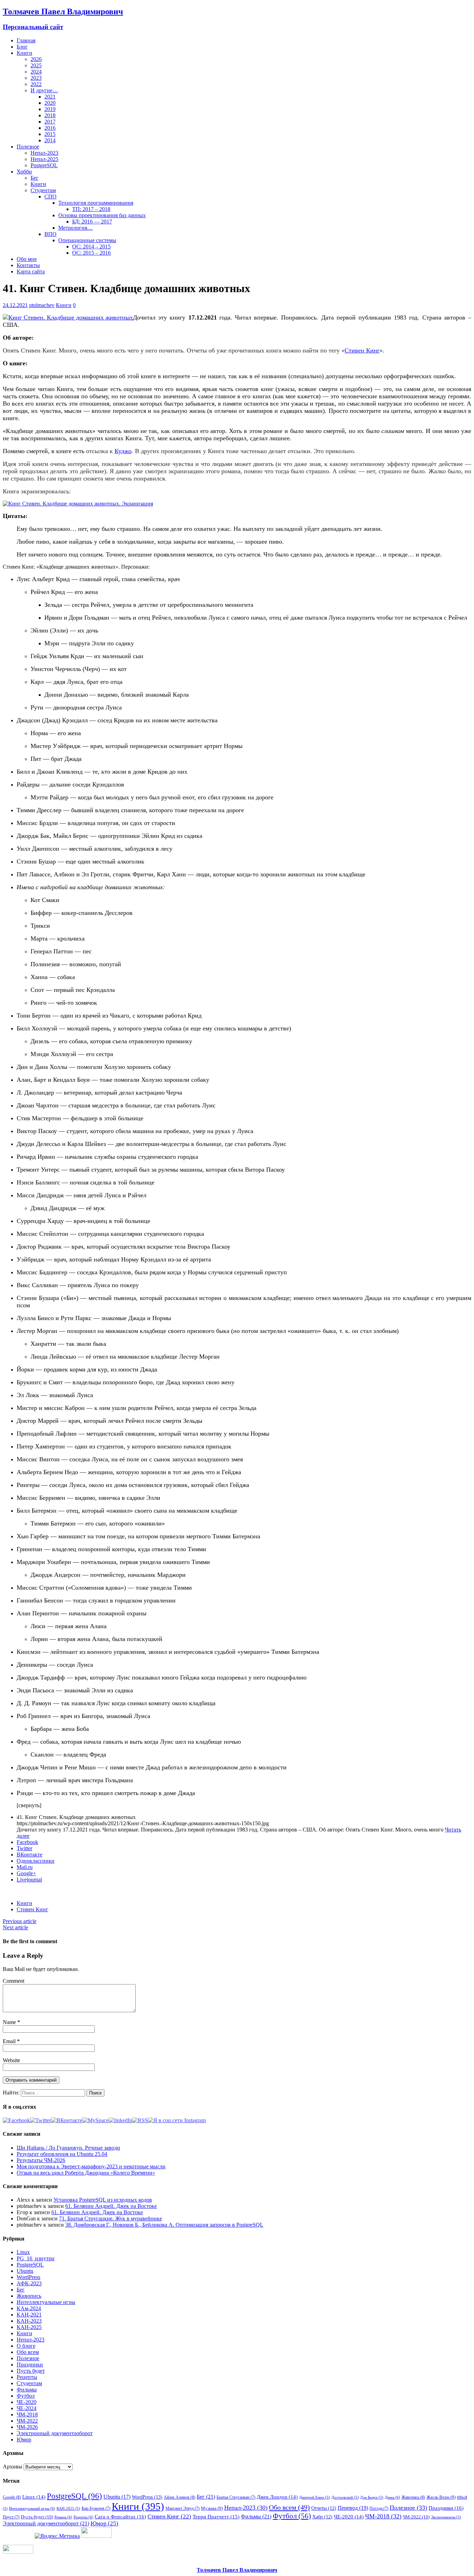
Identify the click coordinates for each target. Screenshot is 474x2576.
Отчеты (324, 2508)
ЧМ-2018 (27, 2415)
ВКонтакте (29, 1855)
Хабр (322, 2517)
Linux (23, 2252)
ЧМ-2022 (27, 2421)
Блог (22, 47)
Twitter (24, 1848)
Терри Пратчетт (216, 2517)
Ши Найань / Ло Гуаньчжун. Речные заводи (68, 2148)
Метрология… (75, 228)
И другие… (44, 90)
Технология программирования (96, 203)
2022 (36, 84)
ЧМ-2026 (27, 2427)
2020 (50, 103)
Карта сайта (31, 271)
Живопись (29, 2296)
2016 (50, 128)
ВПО (50, 234)
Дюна (392, 2497)
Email (10, 2041)
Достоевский (345, 2497)
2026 (36, 59)
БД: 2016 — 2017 (92, 222)
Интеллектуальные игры (46, 2302)
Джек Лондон (277, 2497)
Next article (15, 1927)
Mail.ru (25, 1867)
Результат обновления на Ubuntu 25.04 (62, 2154)
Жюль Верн (441, 2497)
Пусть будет (31, 2371)
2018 (50, 115)
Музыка (212, 2508)
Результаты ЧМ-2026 (41, 2160)
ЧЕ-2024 (27, 2408)
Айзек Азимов (180, 2497)
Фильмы (27, 2390)
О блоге (26, 2346)
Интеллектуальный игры (32, 2508)
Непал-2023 (44, 153)
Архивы (12, 2467)
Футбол (26, 2396)
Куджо (123, 451)
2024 (36, 72)
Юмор (24, 2439)
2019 (50, 109)
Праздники (30, 2365)
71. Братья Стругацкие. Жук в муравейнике (111, 2218)
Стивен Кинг (32, 1909)
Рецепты (27, 2377)
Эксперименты (446, 2517)
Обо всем (28, 2352)
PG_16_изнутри (36, 2258)
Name (10, 2022)
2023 (36, 78)
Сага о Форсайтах (120, 2517)
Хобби (24, 172)
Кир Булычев (96, 2508)
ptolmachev (42, 305)
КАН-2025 (29, 2327)
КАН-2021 (29, 2315)
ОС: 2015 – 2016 (91, 253)
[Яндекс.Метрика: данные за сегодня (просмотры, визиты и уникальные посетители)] (57, 2536)
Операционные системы (87, 240)
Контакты (28, 265)
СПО (50, 197)
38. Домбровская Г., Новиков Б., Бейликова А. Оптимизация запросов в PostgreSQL (164, 2225)
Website (11, 2060)
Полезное (28, 147)
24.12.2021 (15, 305)
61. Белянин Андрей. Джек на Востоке (111, 2206)
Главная (26, 40)
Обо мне (27, 259)
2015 (50, 134)
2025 (36, 65)
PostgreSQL (44, 165)
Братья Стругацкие (236, 2497)
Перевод (353, 2508)
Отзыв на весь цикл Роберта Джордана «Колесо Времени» (86, 2173)
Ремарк (63, 2517)
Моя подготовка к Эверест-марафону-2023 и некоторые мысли (91, 2166)
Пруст (11, 2517)
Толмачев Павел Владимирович (237, 2570)
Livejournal (29, 1880)
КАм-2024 (29, 2308)
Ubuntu (25, 2271)
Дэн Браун (372, 2497)
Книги (24, 53)
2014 (50, 140)
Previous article (20, 1921)
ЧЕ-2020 (27, 2402)
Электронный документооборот (55, 2433)
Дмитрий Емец (315, 2497)
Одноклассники (36, 1861)
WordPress (28, 2277)
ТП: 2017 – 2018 (91, 209)
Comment (14, 1981)
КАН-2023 (29, 2321)
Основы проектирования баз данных (102, 215)
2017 (50, 122)
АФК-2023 (29, 2283)
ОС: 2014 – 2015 (91, 246)
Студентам (43, 190)
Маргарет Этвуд (183, 2508)
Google (12, 2497)
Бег (35, 178)
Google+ (26, 1873)
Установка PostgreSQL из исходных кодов (103, 2200)
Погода (379, 2508)
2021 (50, 97)
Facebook (27, 1842)
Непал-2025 (44, 159)
